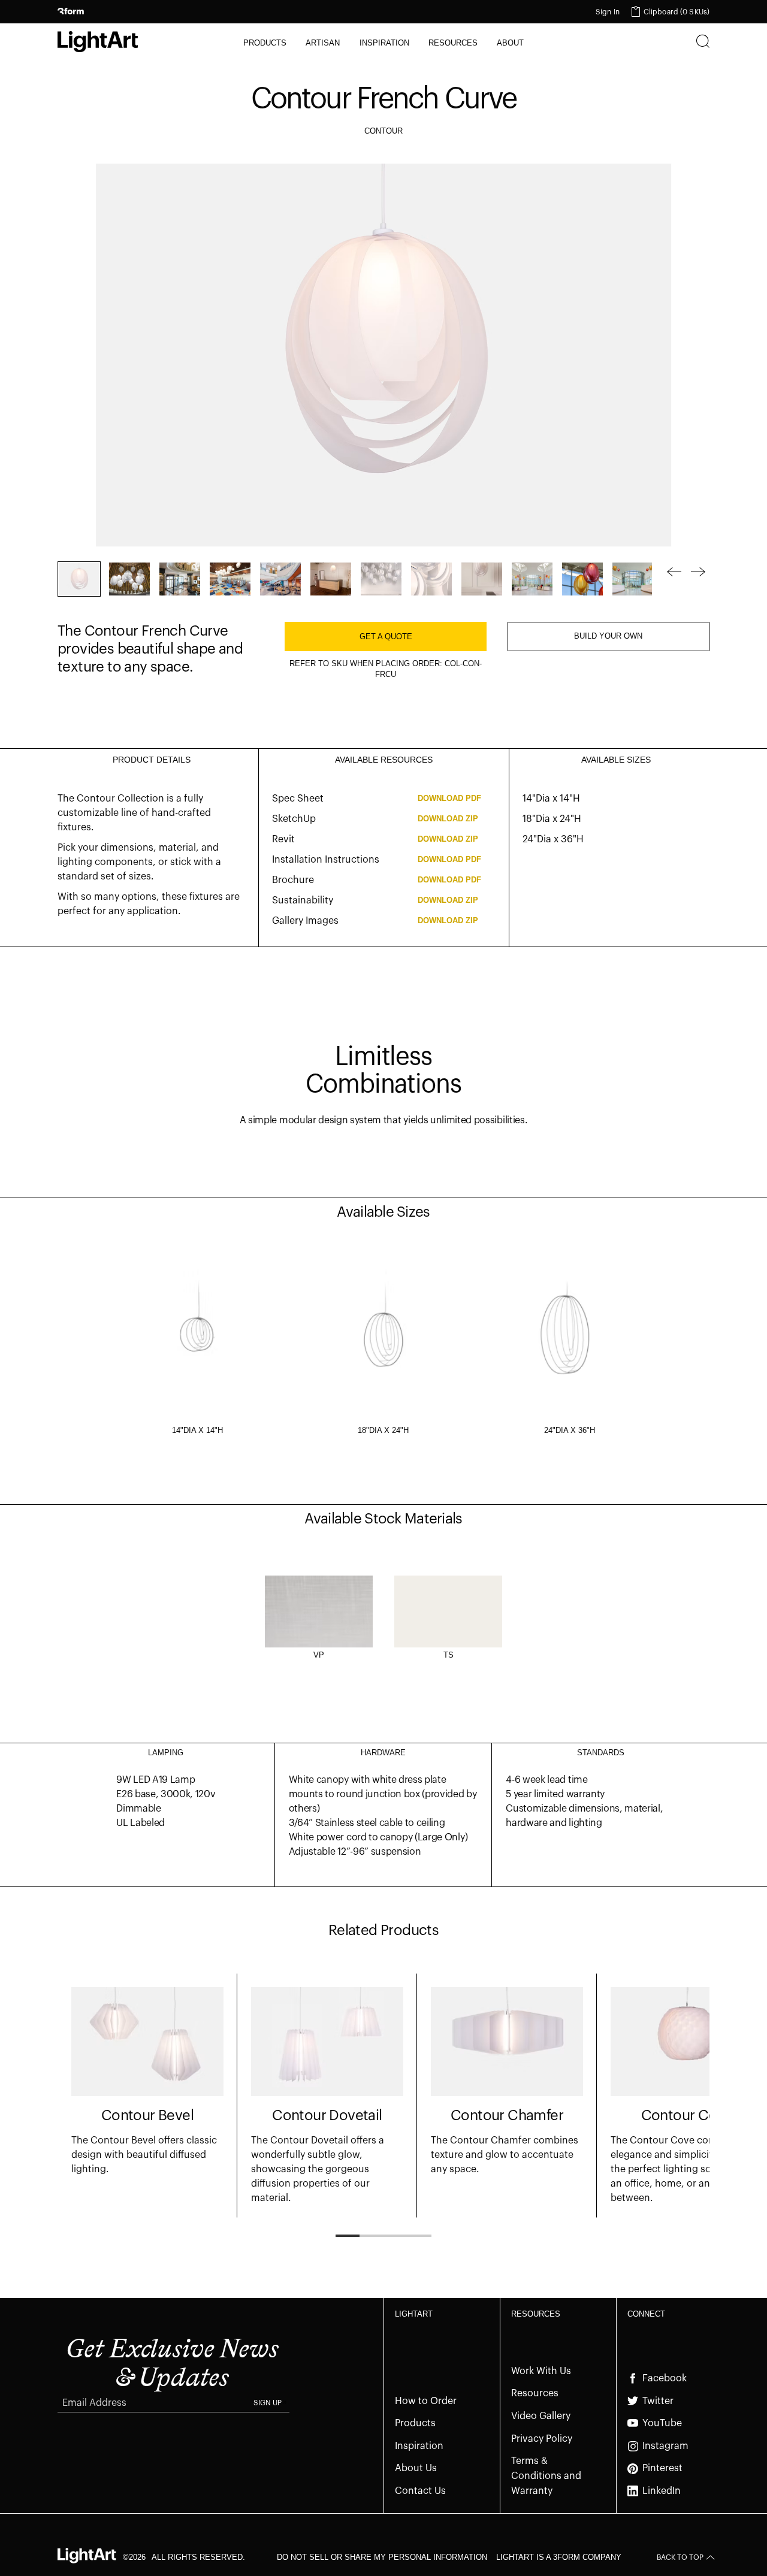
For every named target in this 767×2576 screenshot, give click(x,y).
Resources (535, 2393)
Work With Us (541, 2371)
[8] (431, 579)
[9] (482, 579)
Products (415, 2423)
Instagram (665, 2446)
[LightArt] (98, 42)
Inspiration (419, 2446)
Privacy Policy (542, 2439)
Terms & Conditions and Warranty (546, 2476)
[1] (79, 579)
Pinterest (662, 2468)
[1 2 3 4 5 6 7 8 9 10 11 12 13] (355, 579)
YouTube (662, 2423)
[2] (129, 579)
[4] (230, 579)
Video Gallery (541, 2416)
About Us (416, 2468)
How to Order (426, 2401)
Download (449, 798)
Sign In (608, 12)
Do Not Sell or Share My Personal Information (382, 2557)
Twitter (658, 2401)
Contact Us (420, 2491)
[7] (381, 579)
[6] (331, 579)
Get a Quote (386, 637)
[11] (582, 579)
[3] (180, 579)
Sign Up (268, 2403)
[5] (280, 579)
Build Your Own (608, 636)
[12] (633, 579)
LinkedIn (662, 2491)
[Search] (703, 43)
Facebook (665, 2378)
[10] (532, 579)
